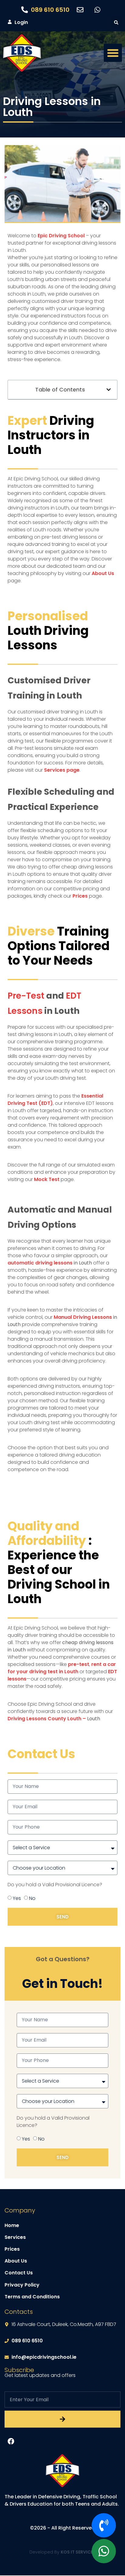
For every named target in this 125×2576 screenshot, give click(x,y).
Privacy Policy (22, 2285)
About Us (103, 573)
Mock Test (47, 1179)
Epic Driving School (61, 236)
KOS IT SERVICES (78, 2552)
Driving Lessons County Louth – (47, 1719)
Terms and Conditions (32, 2297)
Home (12, 2225)
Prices (79, 896)
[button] (116, 22)
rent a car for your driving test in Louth (62, 1668)
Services (15, 2237)
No (32, 1898)
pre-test (79, 1664)
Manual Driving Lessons (83, 1317)
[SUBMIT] (62, 2419)
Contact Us (19, 2273)
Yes (17, 1898)
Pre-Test (26, 996)
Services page (62, 770)
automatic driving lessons (40, 1263)
